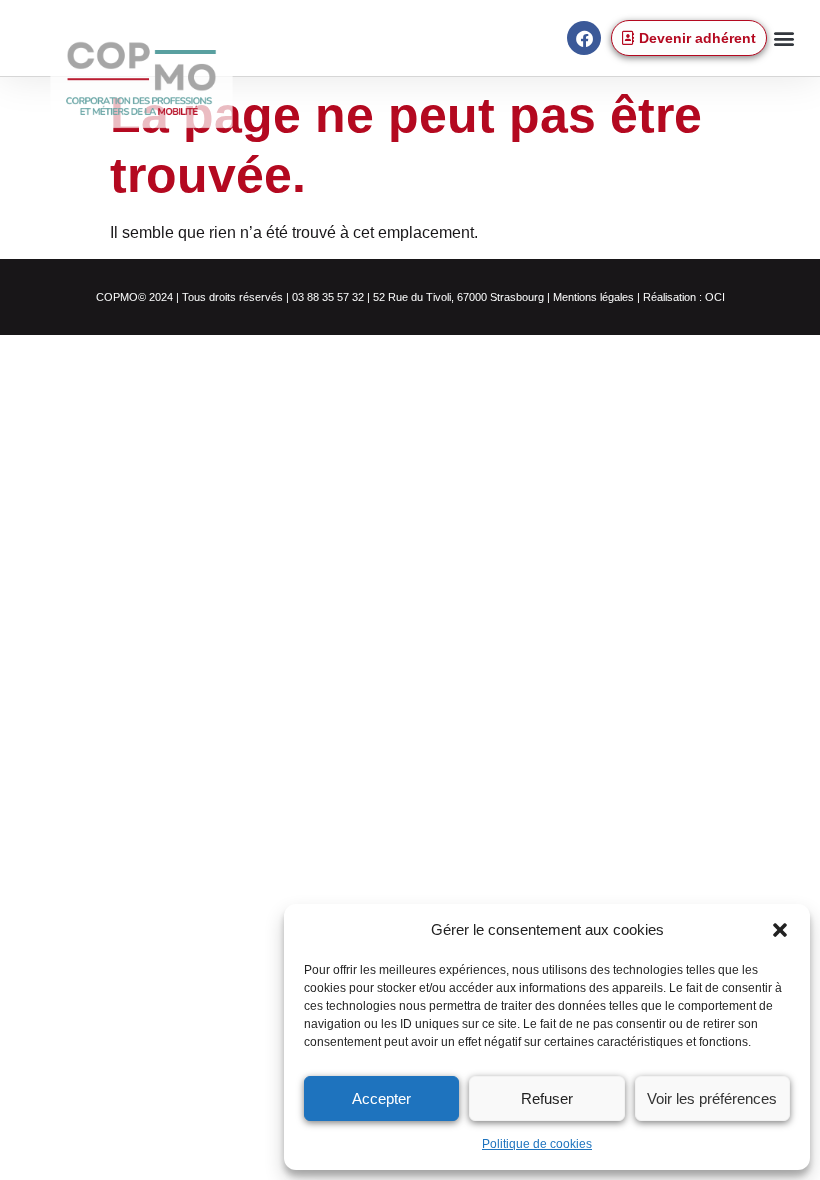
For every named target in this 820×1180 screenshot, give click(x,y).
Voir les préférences (712, 1098)
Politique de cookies (537, 1144)
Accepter (381, 1098)
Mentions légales (593, 297)
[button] (780, 930)
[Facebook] (584, 38)
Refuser (547, 1098)
